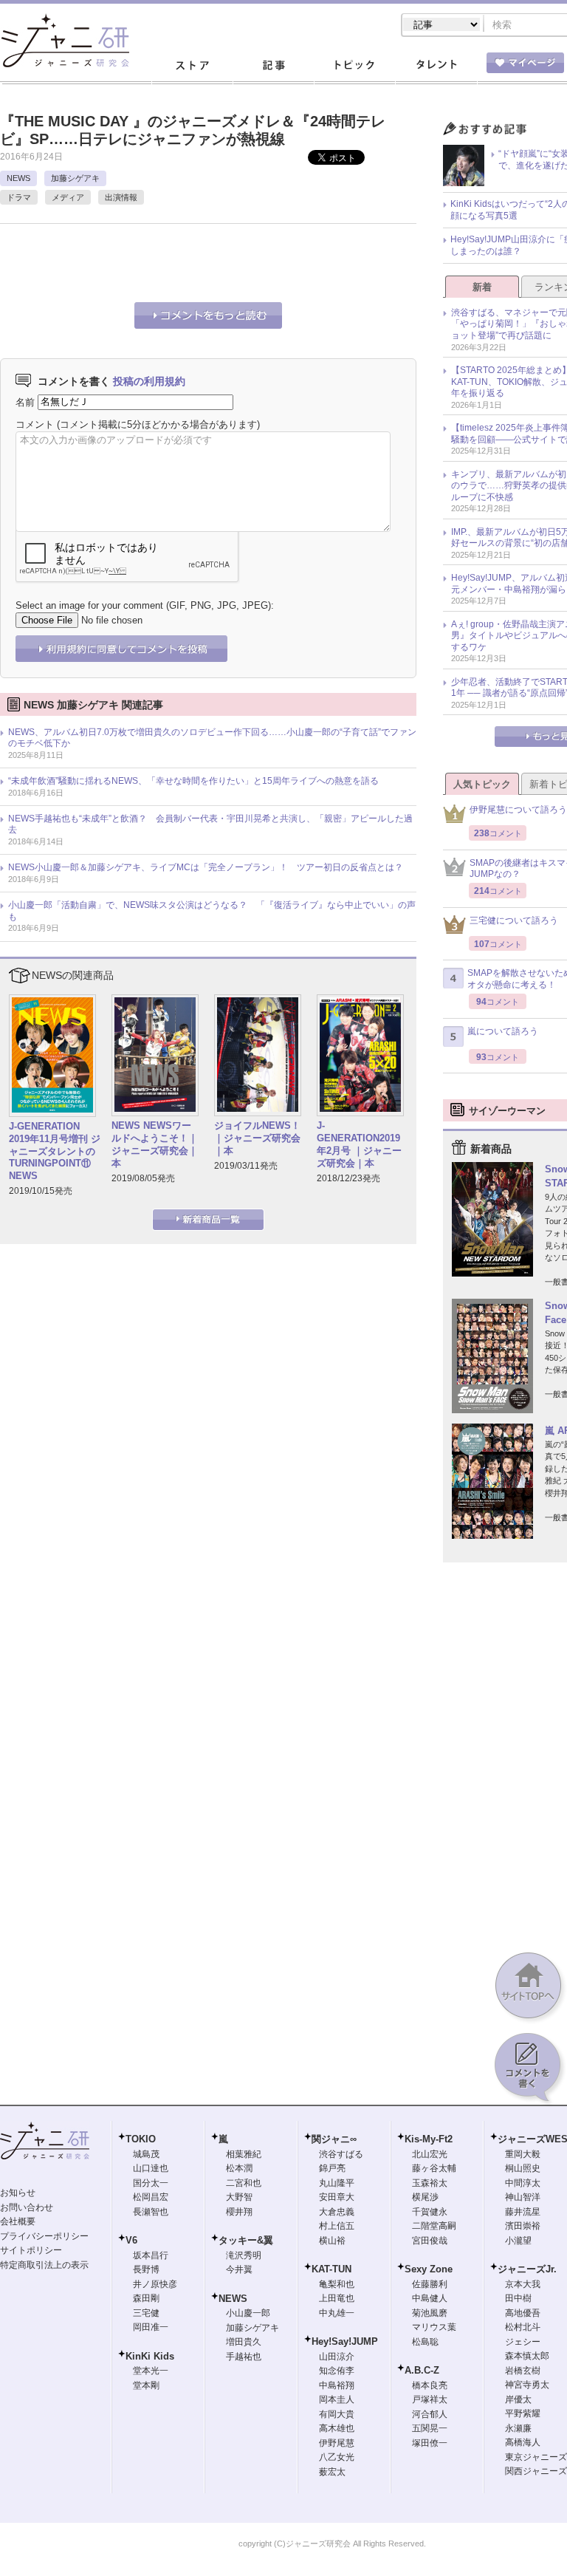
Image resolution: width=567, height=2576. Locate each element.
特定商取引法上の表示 (44, 2265)
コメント (35, 424)
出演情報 (121, 197)
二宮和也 (244, 2183)
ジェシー (523, 2342)
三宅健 (146, 2313)
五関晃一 (430, 2428)
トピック (354, 66)
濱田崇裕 (523, 2226)
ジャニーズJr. (527, 2269)
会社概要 (18, 2221)
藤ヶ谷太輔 (434, 2168)
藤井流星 (523, 2212)
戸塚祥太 (430, 2399)
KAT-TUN (331, 2269)
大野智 (239, 2197)
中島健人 (430, 2298)
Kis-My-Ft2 (429, 2139)
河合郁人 (430, 2414)
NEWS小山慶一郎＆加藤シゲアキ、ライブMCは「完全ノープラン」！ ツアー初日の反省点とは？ (206, 867)
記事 (273, 66)
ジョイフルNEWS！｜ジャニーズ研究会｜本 (257, 1138)
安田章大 (337, 2197)
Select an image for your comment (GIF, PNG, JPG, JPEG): (145, 605)
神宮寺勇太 (527, 2385)
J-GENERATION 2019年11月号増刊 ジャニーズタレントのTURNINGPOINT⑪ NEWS (55, 1151)
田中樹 (518, 2298)
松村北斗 (523, 2327)
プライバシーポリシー (44, 2236)
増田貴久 (244, 2342)
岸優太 (518, 2399)
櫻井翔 (239, 2212)
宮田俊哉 (430, 2241)
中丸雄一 (337, 2313)
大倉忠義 (337, 2212)
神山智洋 (523, 2197)
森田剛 (146, 2298)
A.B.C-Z (422, 2370)
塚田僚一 (430, 2443)
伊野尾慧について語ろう (518, 810)
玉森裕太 (430, 2183)
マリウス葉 (434, 2327)
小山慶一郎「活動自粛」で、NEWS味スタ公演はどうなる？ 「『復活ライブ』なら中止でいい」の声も (212, 911)
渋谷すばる (341, 2154)
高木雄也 (337, 2428)
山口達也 (151, 2168)
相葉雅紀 (244, 2154)
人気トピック (482, 784)
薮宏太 (332, 2472)
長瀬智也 (151, 2212)
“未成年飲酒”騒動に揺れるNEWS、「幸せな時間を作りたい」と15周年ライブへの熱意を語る (193, 781)
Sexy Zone (429, 2269)
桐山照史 (523, 2168)
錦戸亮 (332, 2168)
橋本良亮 (430, 2385)
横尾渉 (425, 2197)
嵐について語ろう (503, 1031)
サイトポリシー (31, 2250)
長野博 (146, 2269)
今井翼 (239, 2269)
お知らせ (18, 2193)
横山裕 (332, 2241)
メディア (68, 197)
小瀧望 (518, 2241)
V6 (131, 2240)
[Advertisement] (173, 261)
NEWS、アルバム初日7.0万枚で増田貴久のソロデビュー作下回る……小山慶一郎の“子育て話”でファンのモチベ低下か (212, 738)
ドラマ (19, 197)
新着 (482, 287)
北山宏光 (430, 2154)
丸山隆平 (337, 2183)
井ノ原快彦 (155, 2284)
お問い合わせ (27, 2207)
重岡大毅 (523, 2154)
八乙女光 (337, 2457)
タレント (436, 66)
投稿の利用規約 (149, 381)
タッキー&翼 (246, 2240)
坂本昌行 (151, 2255)
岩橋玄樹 (523, 2371)
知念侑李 (337, 2371)
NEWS (18, 178)
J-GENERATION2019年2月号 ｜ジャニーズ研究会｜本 (359, 1144)
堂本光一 (151, 2371)
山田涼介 (337, 2357)
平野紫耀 (523, 2413)
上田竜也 (337, 2298)
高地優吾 (523, 2313)
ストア (192, 66)
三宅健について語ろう (514, 920)
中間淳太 (523, 2183)
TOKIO (141, 2139)
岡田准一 (151, 2327)
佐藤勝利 (430, 2284)
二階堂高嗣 (434, 2226)
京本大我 (523, 2284)
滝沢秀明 (244, 2255)
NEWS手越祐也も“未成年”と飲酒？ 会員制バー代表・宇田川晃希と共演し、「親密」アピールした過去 (210, 824)
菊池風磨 (430, 2313)
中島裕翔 (337, 2385)
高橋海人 (523, 2442)
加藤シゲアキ (75, 178)
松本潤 (239, 2168)
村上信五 (337, 2226)
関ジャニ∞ (334, 2139)
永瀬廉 (518, 2428)
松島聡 (425, 2342)
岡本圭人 (337, 2399)
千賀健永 (430, 2212)
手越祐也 (244, 2357)
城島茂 (146, 2154)
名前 (25, 402)
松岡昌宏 (151, 2197)
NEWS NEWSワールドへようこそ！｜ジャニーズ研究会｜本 (155, 1144)
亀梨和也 (337, 2284)
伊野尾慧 (337, 2443)
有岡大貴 (337, 2414)
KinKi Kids (150, 2356)
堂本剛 (146, 2385)
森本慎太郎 (527, 2356)
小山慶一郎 (248, 2313)
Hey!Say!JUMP (345, 2341)
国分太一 (151, 2183)
